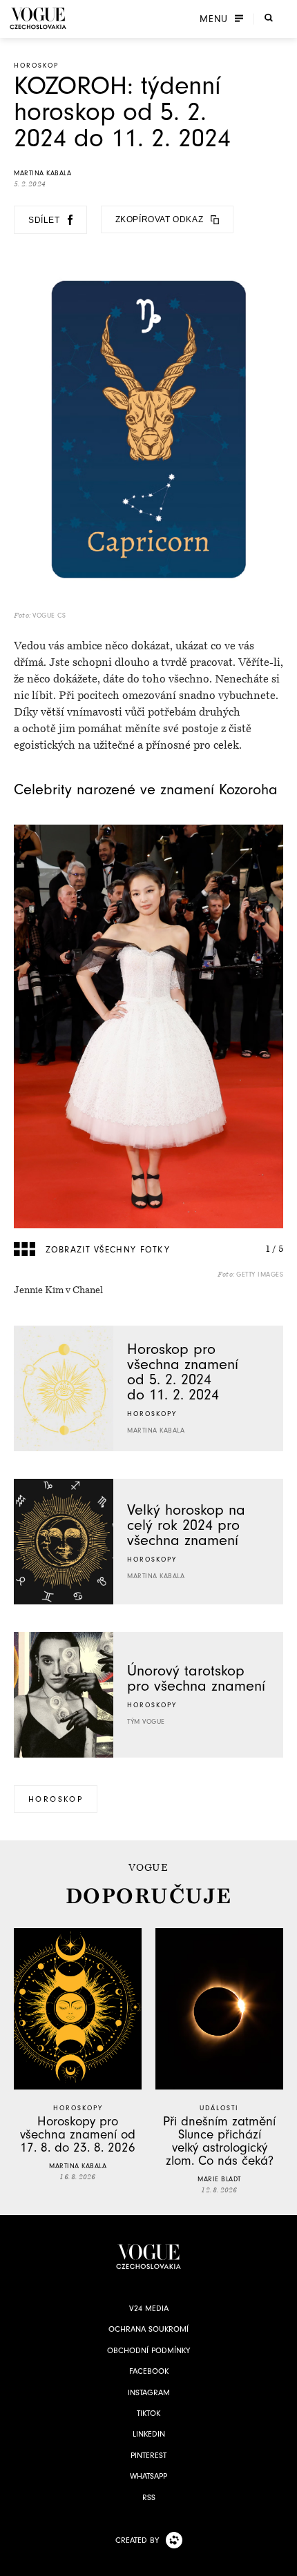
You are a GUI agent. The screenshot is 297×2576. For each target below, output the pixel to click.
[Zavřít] (282, 2562)
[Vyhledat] (269, 17)
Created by (137, 2540)
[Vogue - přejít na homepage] (38, 18)
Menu (214, 19)
